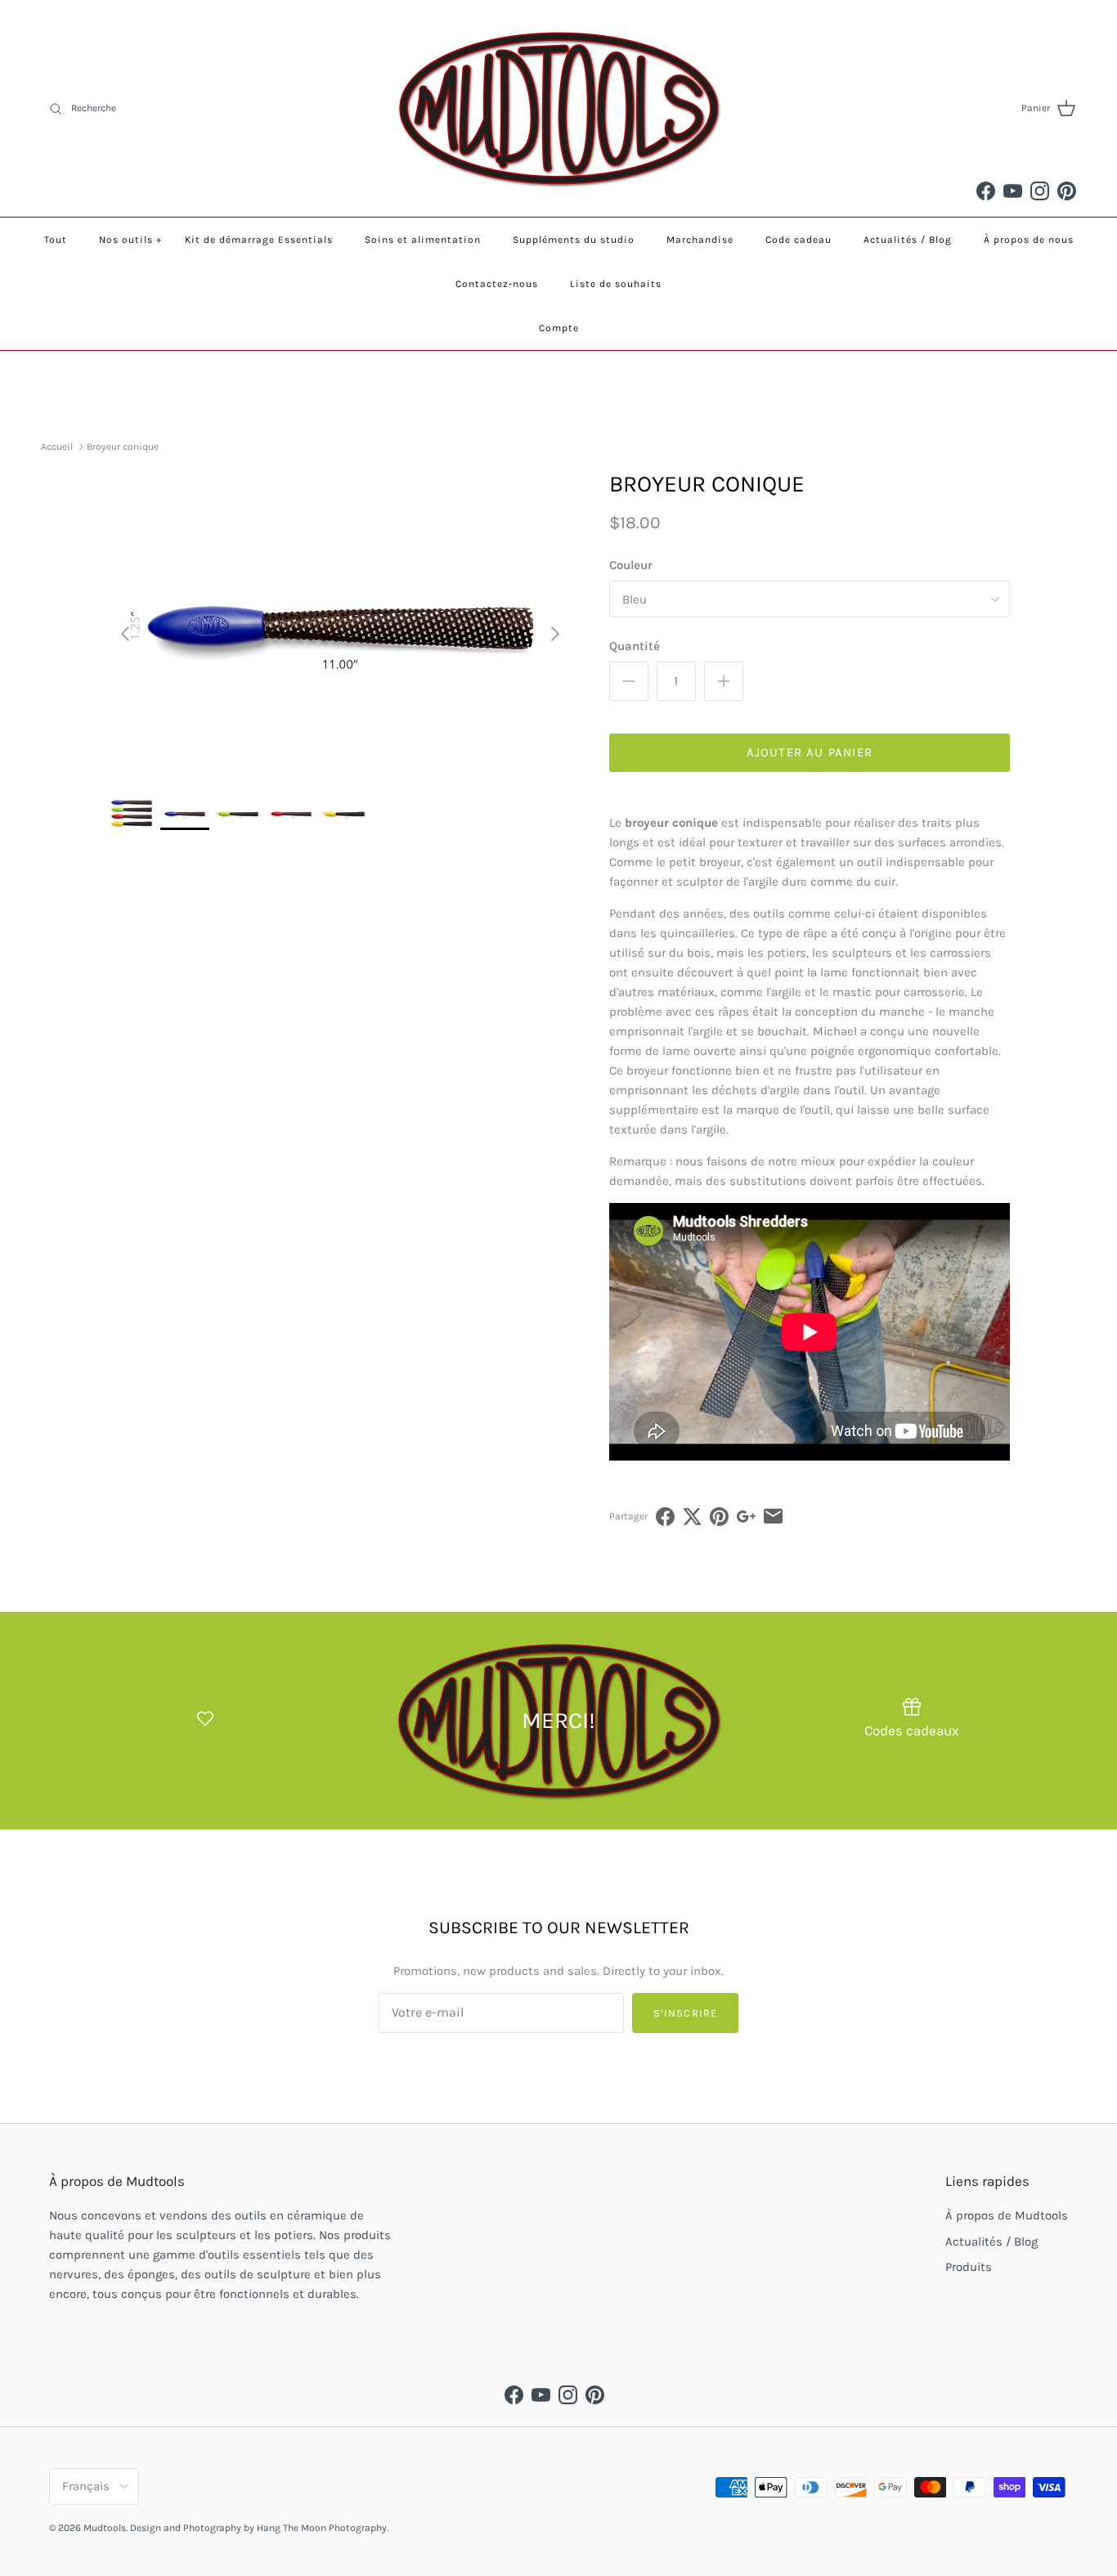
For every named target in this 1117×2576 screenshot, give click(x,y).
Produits (969, 2267)
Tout (56, 240)
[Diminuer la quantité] (629, 681)
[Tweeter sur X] (692, 1517)
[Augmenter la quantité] (724, 681)
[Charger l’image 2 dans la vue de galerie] (340, 626)
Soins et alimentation (423, 240)
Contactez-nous (497, 284)
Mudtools (105, 2528)
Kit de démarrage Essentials (259, 240)
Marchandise (700, 240)
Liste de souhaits (616, 284)
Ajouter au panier (810, 752)
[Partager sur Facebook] (665, 1517)
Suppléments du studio (574, 240)
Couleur (631, 565)
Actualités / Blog (908, 240)
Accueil (57, 447)
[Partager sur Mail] (773, 1517)
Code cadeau (798, 240)
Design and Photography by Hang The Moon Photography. (259, 2528)
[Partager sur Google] (746, 1517)
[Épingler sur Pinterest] (719, 1517)
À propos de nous (1029, 240)
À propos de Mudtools (1007, 2215)
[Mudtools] (558, 108)
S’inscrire (685, 2013)
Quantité (635, 646)
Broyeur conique (123, 447)
